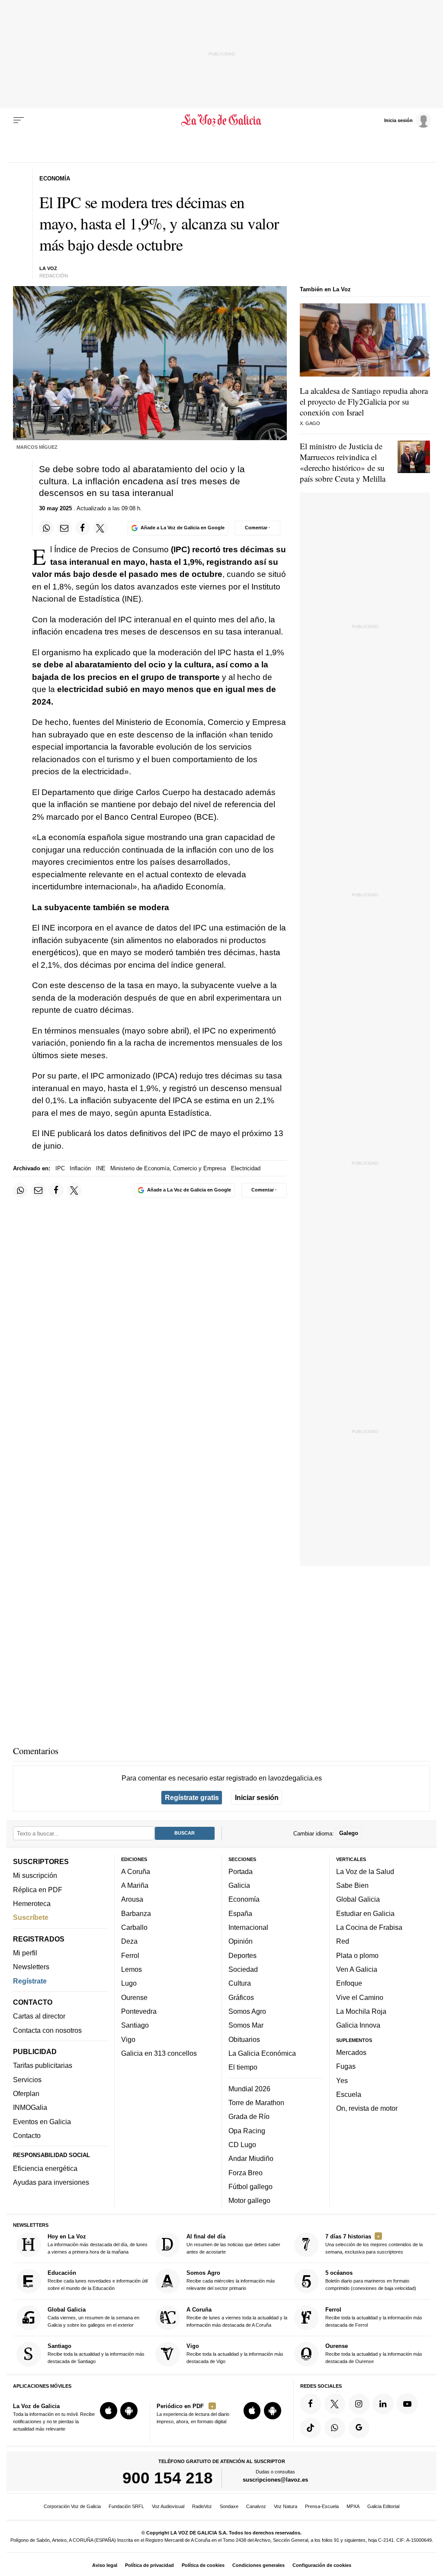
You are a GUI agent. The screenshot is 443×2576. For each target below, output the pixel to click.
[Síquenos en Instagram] (359, 2404)
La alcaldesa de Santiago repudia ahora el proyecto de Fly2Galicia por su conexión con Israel (364, 401)
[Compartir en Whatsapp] (46, 528)
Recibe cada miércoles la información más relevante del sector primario (231, 2280)
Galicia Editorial (383, 2506)
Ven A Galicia (357, 1969)
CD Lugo (242, 2145)
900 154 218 (168, 2478)
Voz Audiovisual (168, 2506)
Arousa (132, 1899)
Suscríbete (31, 1917)
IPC (60, 1168)
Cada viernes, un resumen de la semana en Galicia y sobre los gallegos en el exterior (93, 2317)
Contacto (27, 2135)
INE (101, 1168)
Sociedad (243, 1969)
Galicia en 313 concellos (159, 2053)
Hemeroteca (32, 1903)
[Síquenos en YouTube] (407, 2404)
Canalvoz (256, 2506)
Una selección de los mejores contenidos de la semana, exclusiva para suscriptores (374, 2244)
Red (343, 1941)
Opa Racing (247, 2130)
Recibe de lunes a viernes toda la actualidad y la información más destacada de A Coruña (237, 2317)
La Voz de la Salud (365, 1871)
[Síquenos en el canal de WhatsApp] (335, 2428)
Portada (241, 1871)
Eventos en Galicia (42, 2122)
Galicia (239, 1885)
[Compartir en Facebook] (83, 528)
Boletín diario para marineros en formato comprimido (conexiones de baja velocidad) (371, 2280)
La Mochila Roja (361, 2011)
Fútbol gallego (250, 2186)
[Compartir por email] (64, 528)
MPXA (353, 2506)
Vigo (128, 2039)
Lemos (132, 1969)
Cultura (240, 1983)
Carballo (134, 1927)
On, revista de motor (367, 2108)
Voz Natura (286, 2506)
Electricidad (246, 1168)
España (240, 1913)
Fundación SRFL (126, 2506)
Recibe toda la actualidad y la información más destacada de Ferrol (374, 2317)
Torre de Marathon (256, 2103)
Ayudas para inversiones (51, 2182)
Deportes (242, 1955)
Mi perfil (25, 1953)
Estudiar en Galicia (365, 1913)
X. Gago (310, 423)
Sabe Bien (352, 1885)
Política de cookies (203, 2565)
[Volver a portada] (221, 120)
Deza (129, 1941)
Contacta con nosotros (47, 2030)
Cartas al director (39, 2016)
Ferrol (130, 1955)
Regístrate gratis (192, 1797)
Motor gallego (249, 2200)
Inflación (80, 1168)
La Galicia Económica (262, 2053)
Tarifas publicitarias (43, 2065)
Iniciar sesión (257, 1797)
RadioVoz (202, 2506)
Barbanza (136, 1913)
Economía (244, 1899)
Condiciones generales (258, 2565)
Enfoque (349, 1983)
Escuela (349, 2094)
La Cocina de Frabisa (369, 1927)
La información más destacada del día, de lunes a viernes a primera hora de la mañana (98, 2244)
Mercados (351, 2052)
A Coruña (136, 1871)
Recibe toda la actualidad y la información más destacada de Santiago (96, 2353)
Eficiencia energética (45, 2168)
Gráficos (241, 1997)
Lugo (129, 1983)
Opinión (241, 1941)
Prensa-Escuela (322, 2506)
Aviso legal (105, 2565)
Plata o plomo (357, 1955)
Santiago (135, 2025)
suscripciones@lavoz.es (275, 2480)
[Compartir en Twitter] (100, 528)
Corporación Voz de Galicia (72, 2506)
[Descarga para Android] (129, 2411)
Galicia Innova (358, 2025)
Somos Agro (247, 2011)
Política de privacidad (149, 2565)
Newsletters (31, 1967)
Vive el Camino (360, 1997)
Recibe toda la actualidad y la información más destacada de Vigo (235, 2353)
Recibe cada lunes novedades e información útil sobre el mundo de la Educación (98, 2280)
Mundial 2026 (249, 2089)
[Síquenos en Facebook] (311, 2404)
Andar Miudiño (251, 2158)
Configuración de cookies (322, 2565)
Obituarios (244, 2039)
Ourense (134, 1997)
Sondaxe (229, 2506)
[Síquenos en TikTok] (311, 2428)
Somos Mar (246, 2025)
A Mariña (135, 1885)
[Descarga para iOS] (109, 2411)
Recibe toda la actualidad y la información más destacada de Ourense (374, 2353)
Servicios (27, 2080)
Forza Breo (246, 2172)
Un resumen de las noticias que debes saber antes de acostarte (233, 2244)
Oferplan (26, 2093)
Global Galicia (358, 1899)
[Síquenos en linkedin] (383, 2404)
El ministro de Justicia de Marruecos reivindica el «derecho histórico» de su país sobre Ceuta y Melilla (343, 462)
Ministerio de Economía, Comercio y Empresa (168, 1168)
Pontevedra (139, 2011)
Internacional (248, 1927)
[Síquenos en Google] (359, 2428)
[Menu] (19, 120)
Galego (349, 1833)
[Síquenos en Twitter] (335, 2404)
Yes (342, 2080)
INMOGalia (30, 2107)
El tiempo (243, 2067)
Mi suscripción (35, 1875)
